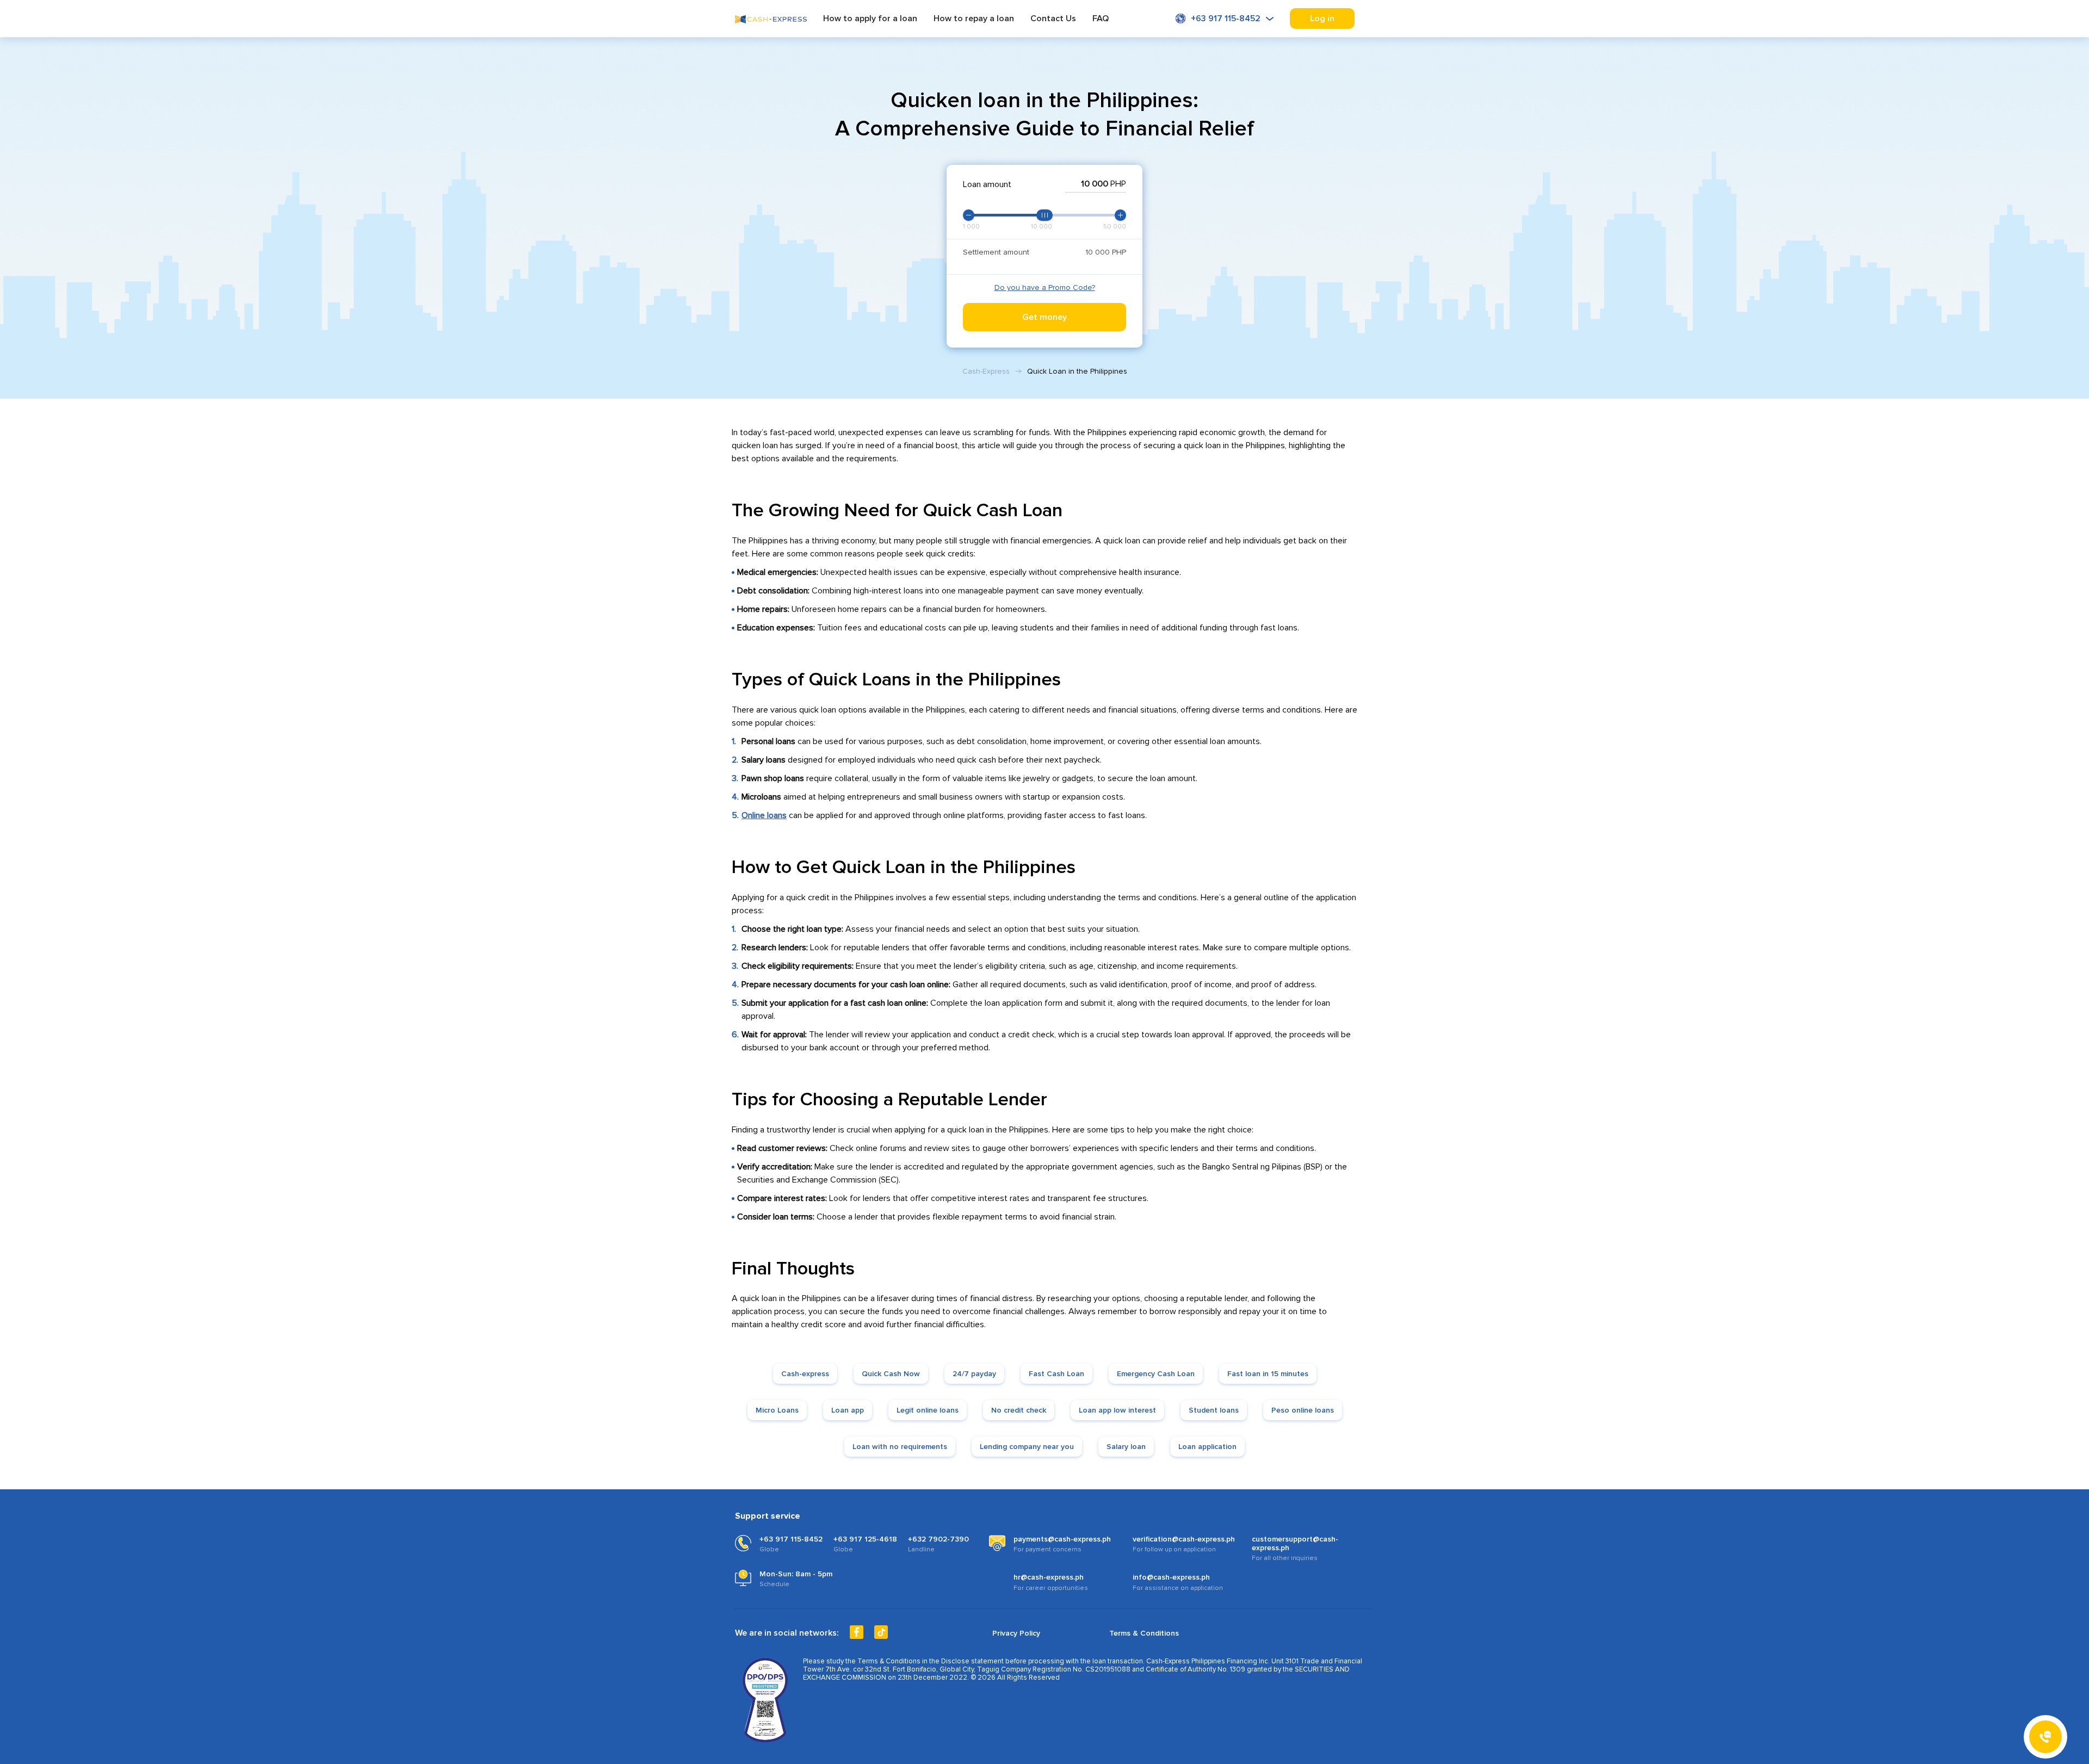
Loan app (848, 1410)
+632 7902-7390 (938, 1539)
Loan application (1207, 1447)
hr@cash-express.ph (1049, 1577)
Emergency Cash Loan (1156, 1374)
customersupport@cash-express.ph (1295, 1544)
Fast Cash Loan (1056, 1374)
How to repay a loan (974, 19)
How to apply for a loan (870, 19)
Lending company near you (1027, 1447)
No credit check (1019, 1410)
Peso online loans (1303, 1410)
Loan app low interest (1117, 1410)
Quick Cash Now (891, 1374)
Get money (1044, 317)
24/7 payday (974, 1374)
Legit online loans (928, 1410)
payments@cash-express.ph (1062, 1539)
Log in (1322, 18)
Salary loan (1126, 1447)
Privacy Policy (1016, 1633)
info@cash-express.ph (1171, 1577)
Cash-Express (986, 371)
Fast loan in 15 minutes (1268, 1374)
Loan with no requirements (900, 1447)
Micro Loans (777, 1410)
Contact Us (1053, 19)
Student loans (1214, 1410)
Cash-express (805, 1374)
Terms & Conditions (1144, 1633)
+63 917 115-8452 (1226, 18)
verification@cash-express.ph (1184, 1539)
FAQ (1101, 19)
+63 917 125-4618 (865, 1539)
